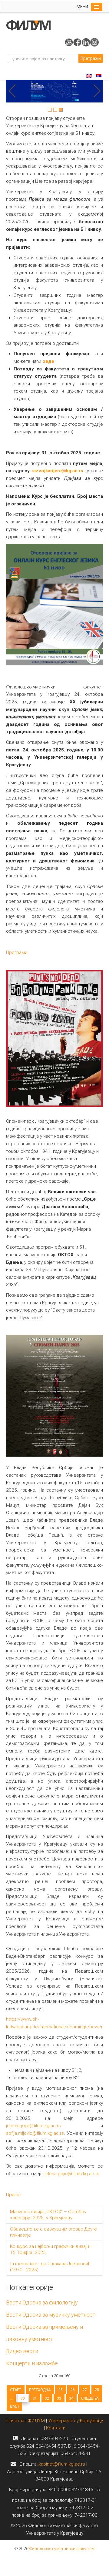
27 (85, 2390)
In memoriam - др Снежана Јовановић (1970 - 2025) (50, 2267)
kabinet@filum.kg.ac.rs (62, 2464)
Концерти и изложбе (32, 2363)
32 (47, 2398)
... (11, 2398)
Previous (14, 91)
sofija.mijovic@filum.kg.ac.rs (35, 2133)
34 (71, 2398)
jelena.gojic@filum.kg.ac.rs (33, 2126)
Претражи (91, 58)
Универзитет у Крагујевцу (76, 2421)
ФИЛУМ (36, 2421)
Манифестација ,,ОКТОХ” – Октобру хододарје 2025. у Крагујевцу (48, 2215)
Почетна (16, 2421)
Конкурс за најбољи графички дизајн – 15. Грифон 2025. (52, 2249)
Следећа (90, 2398)
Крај (14, 2407)
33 (59, 2398)
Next (95, 91)
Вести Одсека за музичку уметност (51, 2315)
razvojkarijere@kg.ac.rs (57, 471)
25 (61, 2390)
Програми (17, 952)
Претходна (40, 2390)
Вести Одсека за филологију (42, 2302)
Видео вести (22, 2351)
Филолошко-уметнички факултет (62, 2549)
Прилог (14, 2195)
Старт (16, 2390)
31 (35, 2398)
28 (97, 2390)
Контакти (56, 2428)
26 (73, 2390)
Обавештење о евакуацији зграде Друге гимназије (53, 2232)
